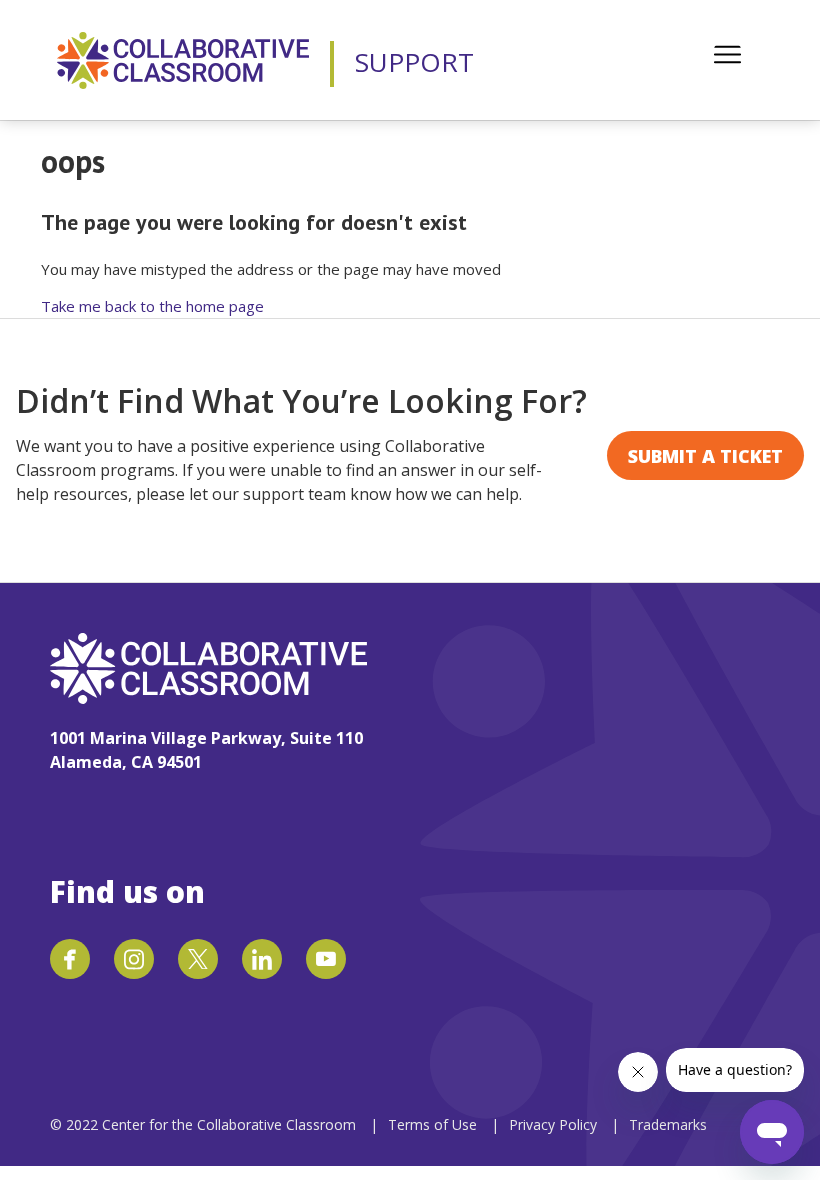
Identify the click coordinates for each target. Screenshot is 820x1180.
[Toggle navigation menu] (727, 55)
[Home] (183, 60)
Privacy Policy (555, 1124)
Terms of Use (432, 1124)
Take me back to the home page (152, 306)
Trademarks (668, 1124)
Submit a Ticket (705, 456)
